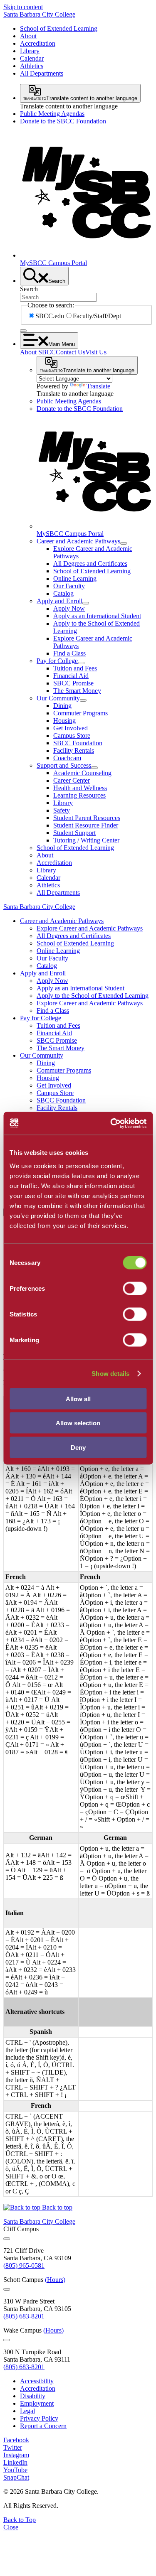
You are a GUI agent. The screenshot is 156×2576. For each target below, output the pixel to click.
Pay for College (57, 661)
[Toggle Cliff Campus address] (7, 2239)
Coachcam (67, 758)
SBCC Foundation (78, 743)
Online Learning (75, 578)
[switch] (135, 1288)
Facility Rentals (74, 750)
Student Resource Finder (86, 825)
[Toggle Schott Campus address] (7, 2289)
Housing (64, 721)
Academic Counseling (82, 773)
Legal (27, 2411)
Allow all (78, 1399)
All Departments (42, 73)
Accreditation (38, 43)
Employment (37, 2403)
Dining (62, 706)
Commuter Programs (80, 713)
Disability (33, 2396)
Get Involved (71, 728)
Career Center (72, 780)
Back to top (56, 2207)
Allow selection (78, 1423)
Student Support (74, 833)
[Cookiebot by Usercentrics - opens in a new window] (111, 1123)
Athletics (32, 66)
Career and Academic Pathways (78, 541)
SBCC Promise (73, 683)
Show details (110, 1374)
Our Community (58, 698)
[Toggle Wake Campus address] (7, 2340)
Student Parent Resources (87, 818)
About (28, 36)
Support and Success (64, 765)
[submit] (23, 331)
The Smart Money (77, 691)
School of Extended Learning (59, 28)
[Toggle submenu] (124, 543)
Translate (98, 386)
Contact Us (71, 352)
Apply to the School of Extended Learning (93, 996)
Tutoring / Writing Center (86, 840)
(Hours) (55, 2280)
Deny (78, 1447)
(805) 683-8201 (24, 2316)
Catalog (63, 593)
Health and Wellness (80, 788)
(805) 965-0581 (24, 2265)
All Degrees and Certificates (90, 564)
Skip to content (23, 7)
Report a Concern (43, 2426)
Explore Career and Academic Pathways (90, 928)
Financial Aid (71, 676)
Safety (62, 810)
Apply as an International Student (97, 616)
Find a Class (69, 653)
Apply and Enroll (59, 601)
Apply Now (69, 608)
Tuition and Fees (75, 668)
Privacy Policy (39, 2418)
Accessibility (37, 2381)
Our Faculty (69, 586)
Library (30, 51)
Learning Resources (79, 795)
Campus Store (72, 735)
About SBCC (38, 352)
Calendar (32, 58)
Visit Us (96, 352)
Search (29, 289)
